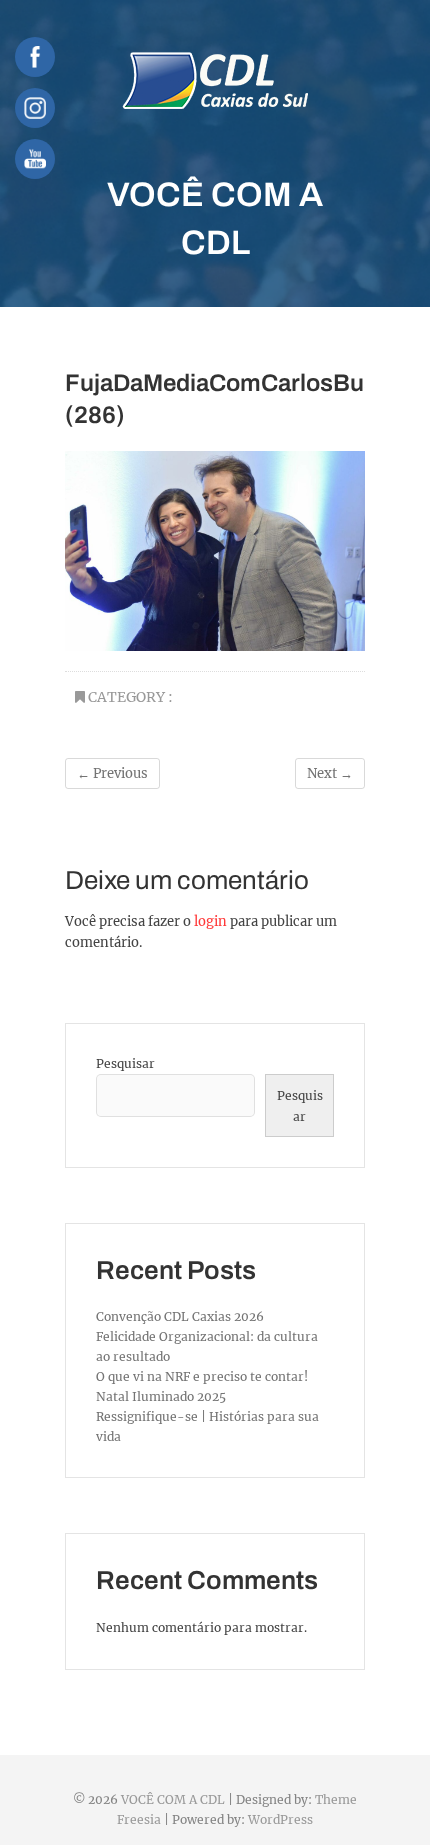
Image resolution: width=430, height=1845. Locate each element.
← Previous (112, 773)
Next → (330, 773)
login (210, 921)
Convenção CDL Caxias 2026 (180, 1316)
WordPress (280, 1819)
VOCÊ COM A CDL (215, 218)
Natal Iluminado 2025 (161, 1396)
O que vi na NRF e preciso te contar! (202, 1376)
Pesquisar (125, 1063)
